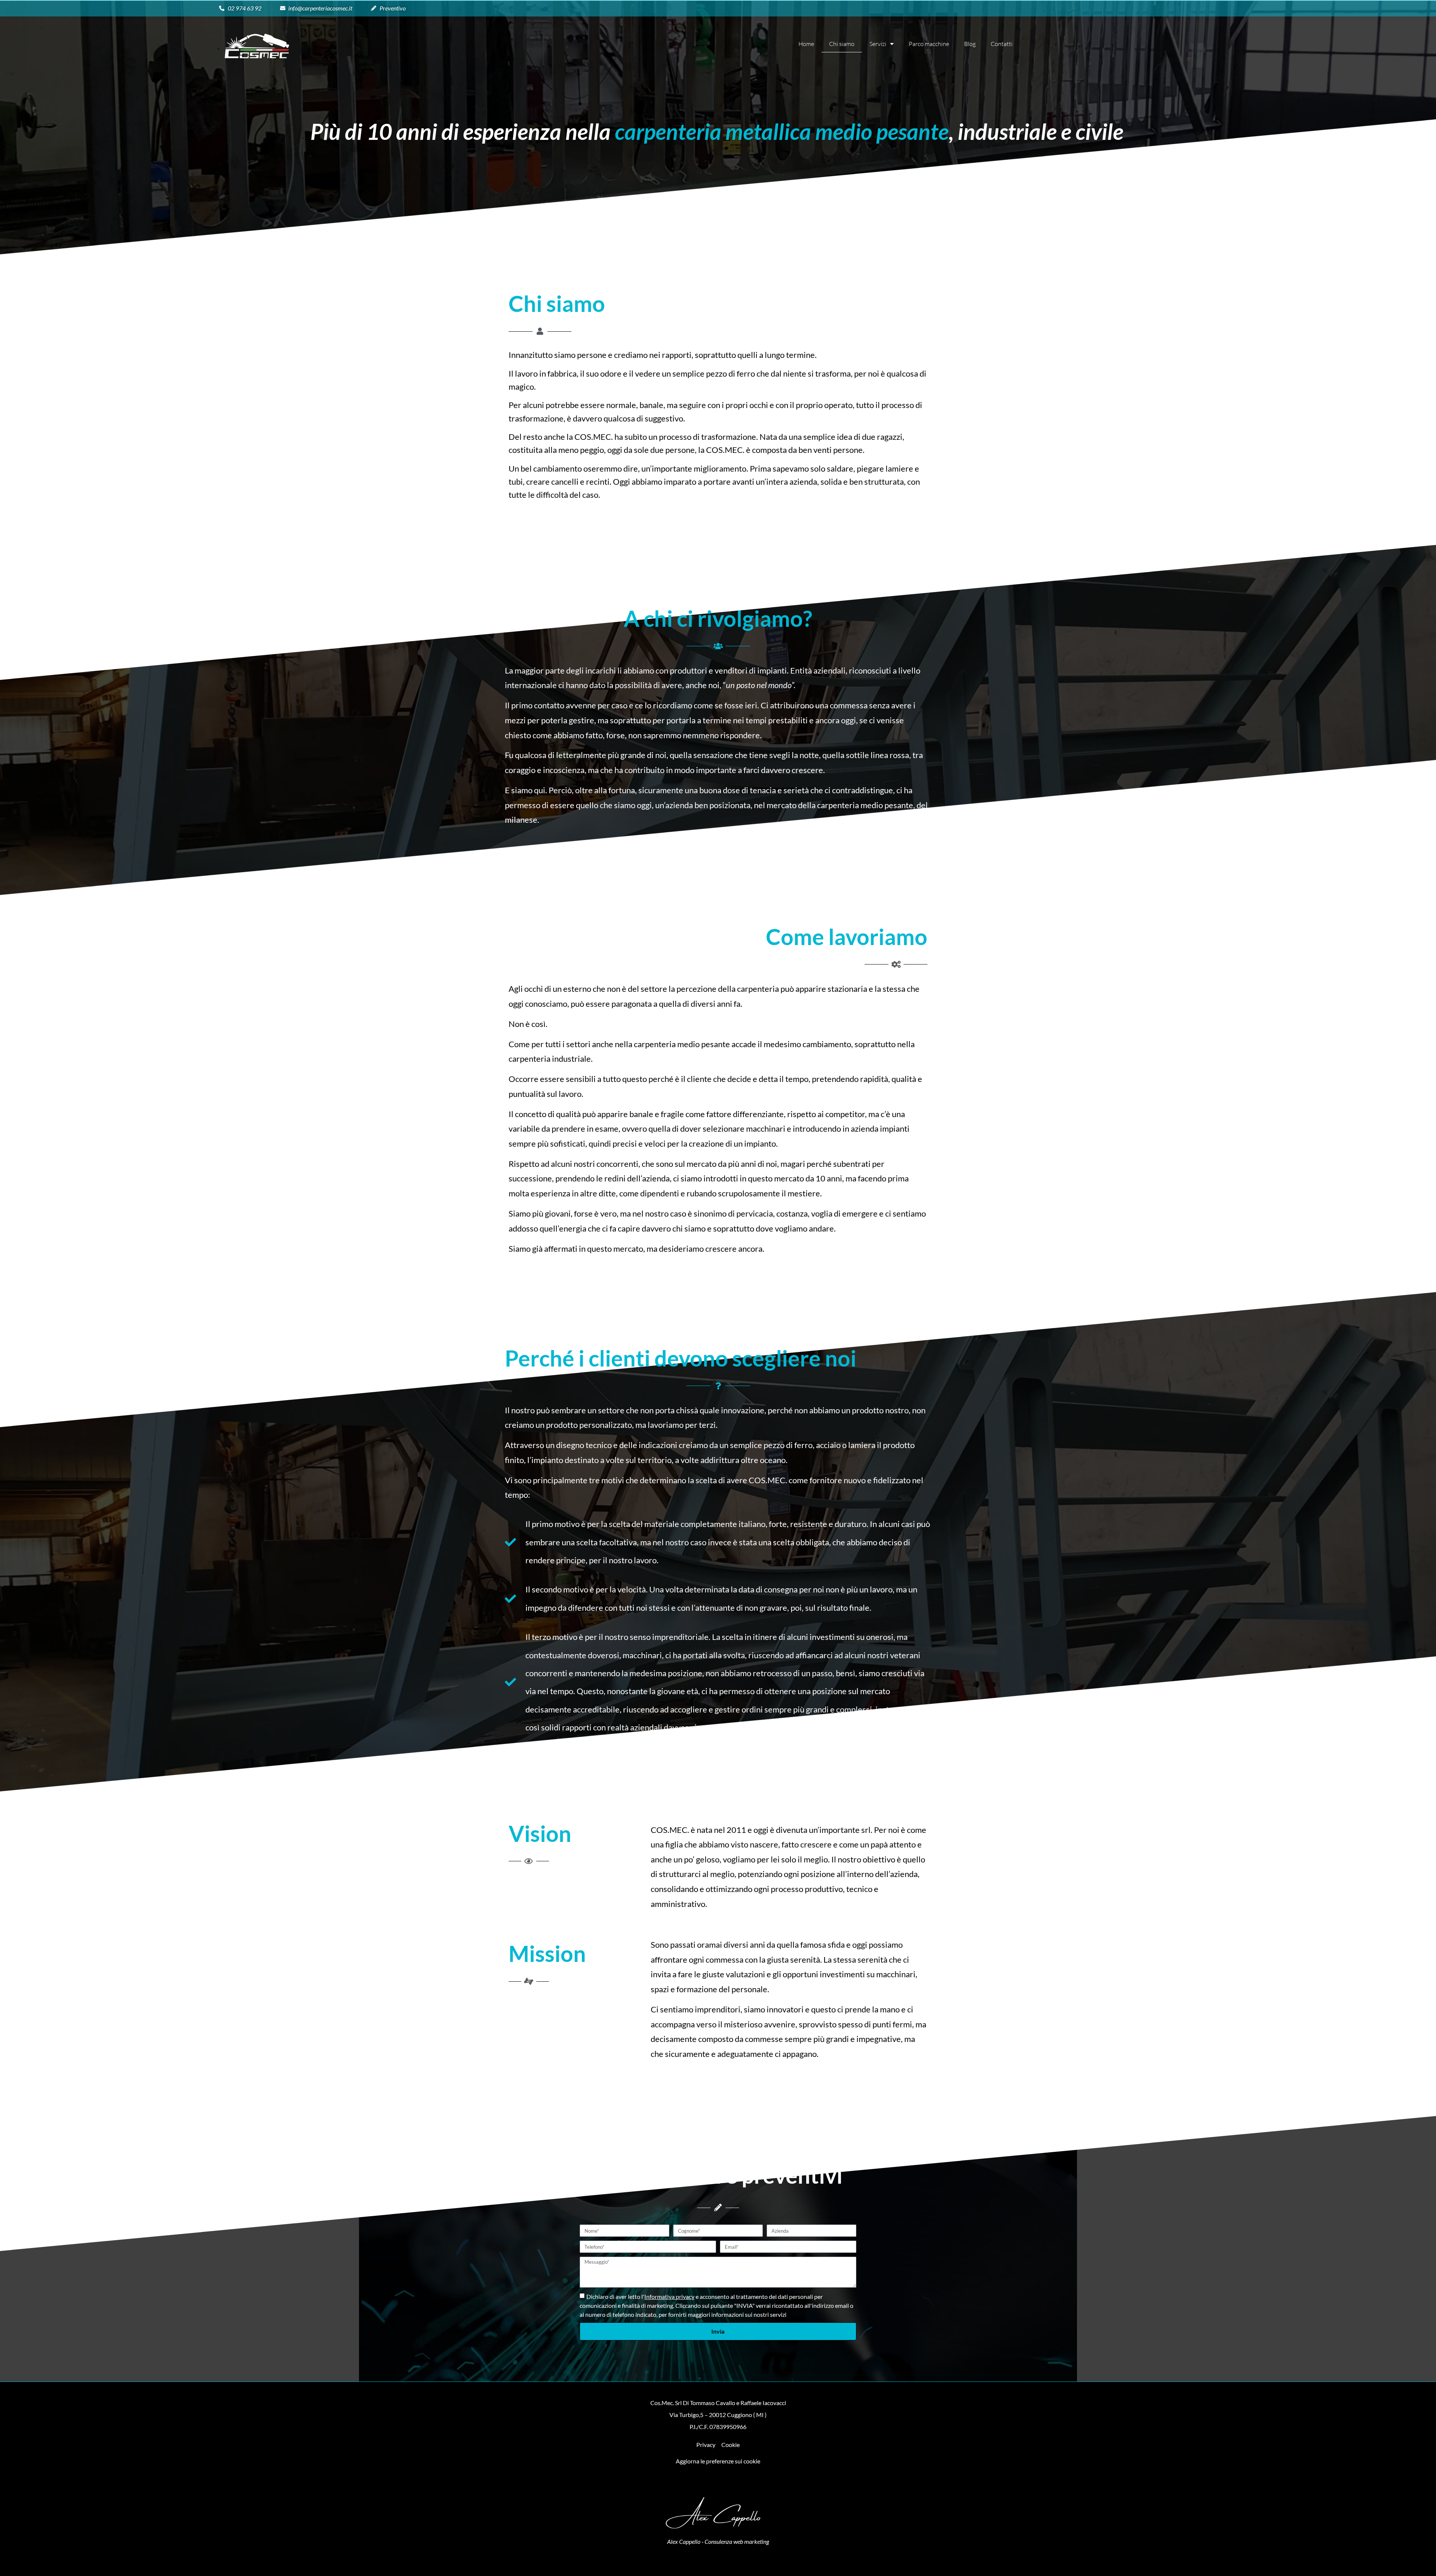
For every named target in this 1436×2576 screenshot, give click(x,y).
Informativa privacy (669, 2296)
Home (806, 44)
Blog (970, 44)
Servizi (878, 44)
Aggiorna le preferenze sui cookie (718, 2461)
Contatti (1002, 44)
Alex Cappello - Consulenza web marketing (718, 2541)
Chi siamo (842, 44)
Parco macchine (929, 44)
